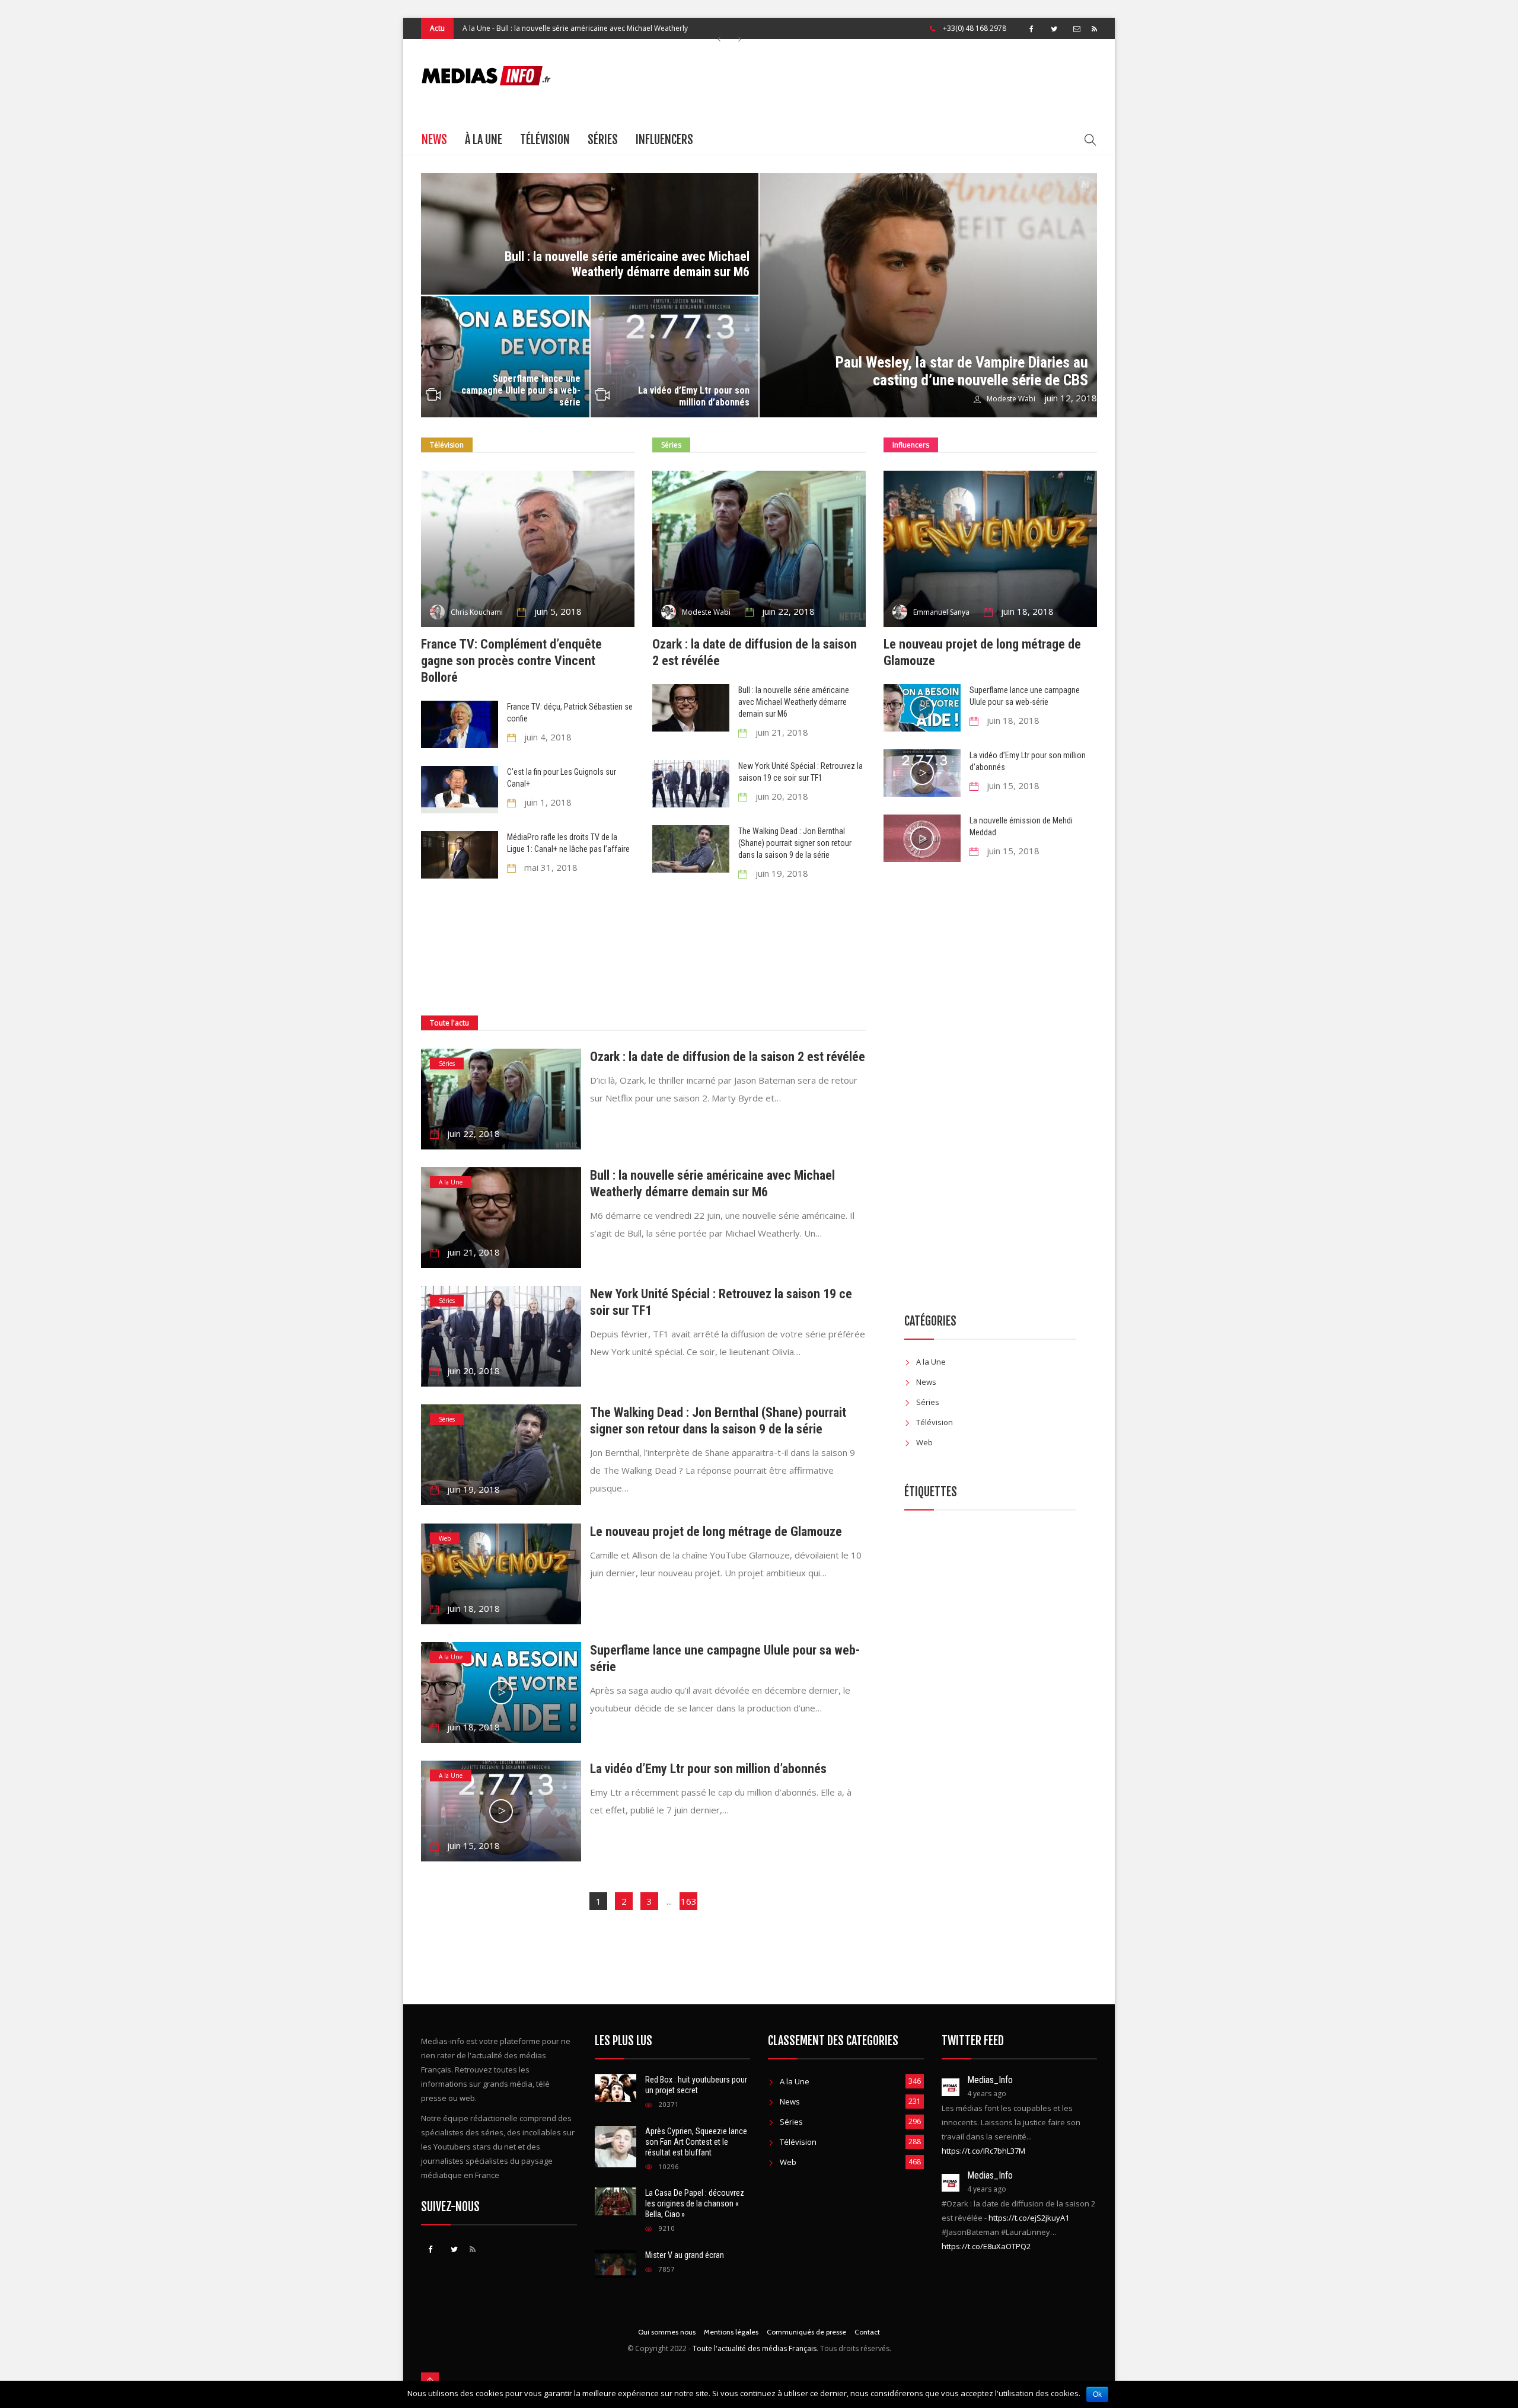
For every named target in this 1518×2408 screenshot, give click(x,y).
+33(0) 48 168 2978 (975, 28)
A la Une (451, 1182)
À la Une (484, 140)
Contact (867, 2332)
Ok (1097, 2394)
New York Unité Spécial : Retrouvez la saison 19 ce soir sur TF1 (593, 28)
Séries (473, 28)
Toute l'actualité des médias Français (755, 2348)
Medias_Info (990, 2080)
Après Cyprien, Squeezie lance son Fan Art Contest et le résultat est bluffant (696, 2142)
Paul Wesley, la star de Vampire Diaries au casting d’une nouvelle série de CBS (962, 371)
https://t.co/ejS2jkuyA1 (1029, 2218)
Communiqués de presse (806, 2332)
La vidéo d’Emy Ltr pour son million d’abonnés (694, 396)
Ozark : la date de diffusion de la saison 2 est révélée (728, 1057)
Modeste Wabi (1011, 399)
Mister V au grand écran (685, 2255)
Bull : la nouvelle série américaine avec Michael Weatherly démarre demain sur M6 (627, 264)
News (434, 140)
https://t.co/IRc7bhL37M (983, 2151)
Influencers (664, 140)
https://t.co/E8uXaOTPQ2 (986, 2246)
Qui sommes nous (667, 2332)
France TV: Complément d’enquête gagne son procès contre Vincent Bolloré (511, 661)
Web (445, 1538)
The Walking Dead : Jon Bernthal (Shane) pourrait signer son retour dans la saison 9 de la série (795, 843)
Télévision (545, 140)
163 (689, 1901)
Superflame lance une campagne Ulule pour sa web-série (521, 390)
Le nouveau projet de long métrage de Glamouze (716, 1532)
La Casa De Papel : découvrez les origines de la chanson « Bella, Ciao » (695, 2203)
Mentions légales (731, 2332)
